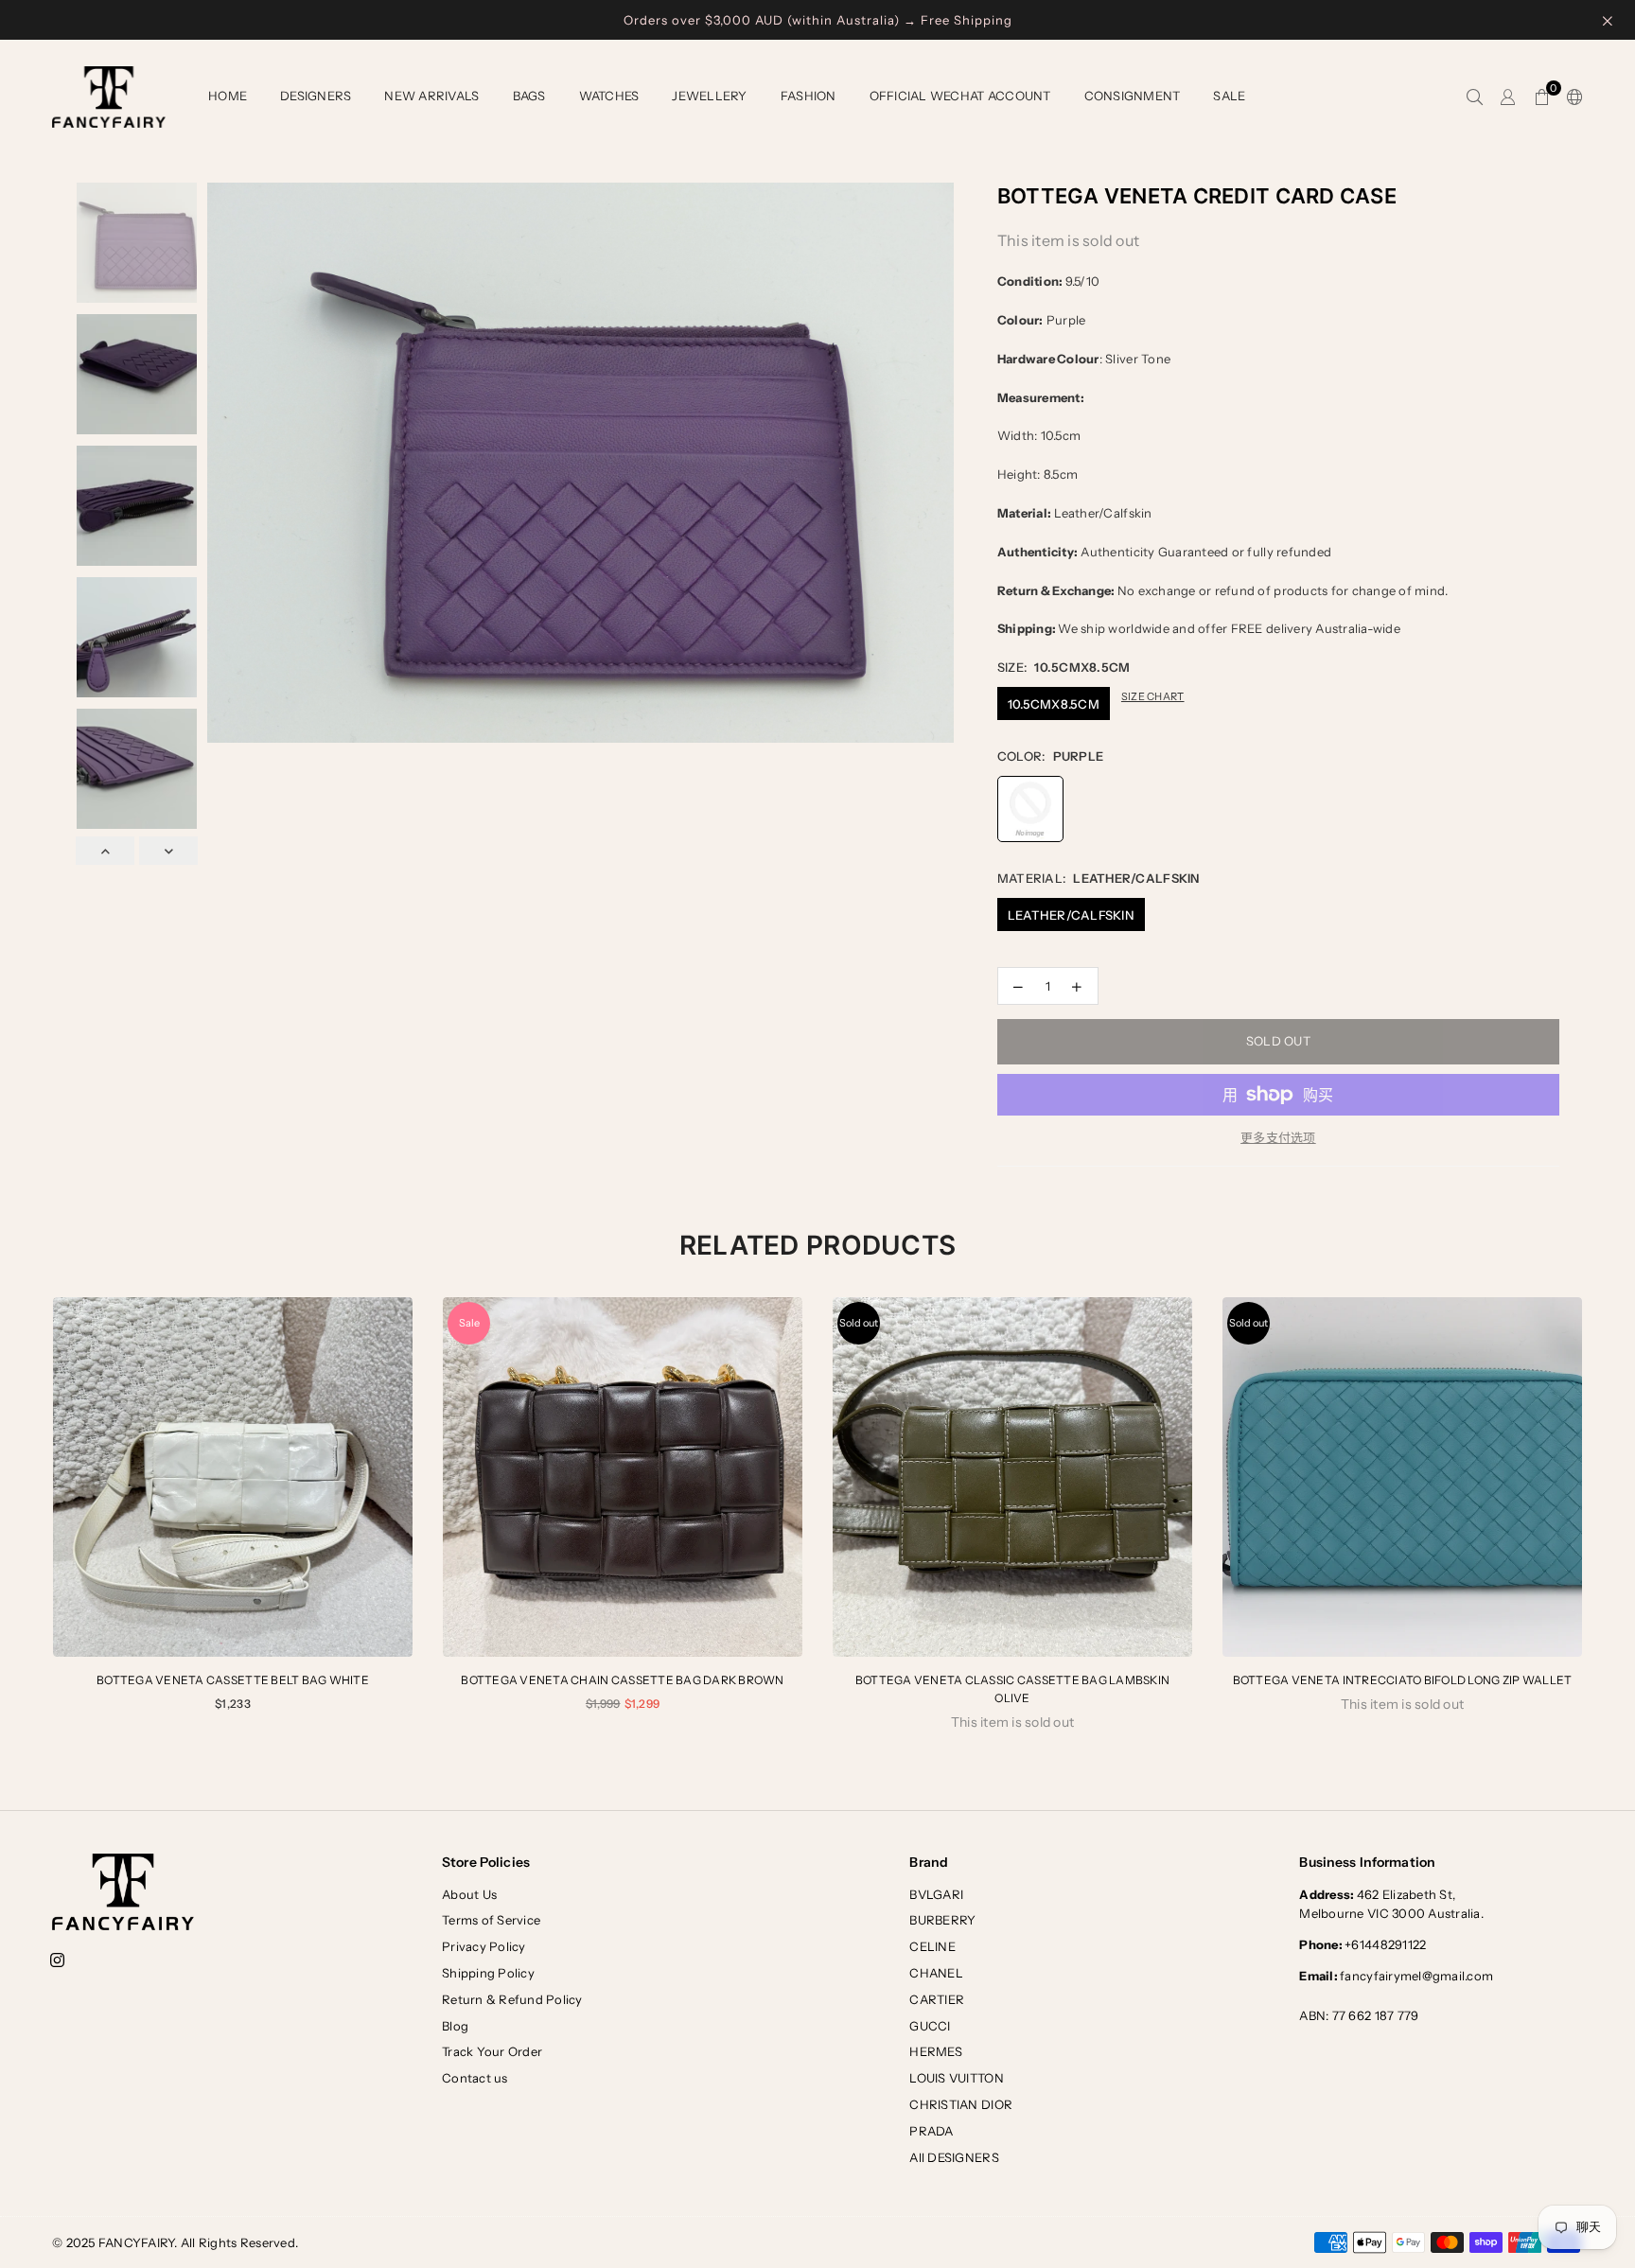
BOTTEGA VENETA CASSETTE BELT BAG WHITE (233, 1680)
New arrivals (431, 96)
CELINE (932, 1946)
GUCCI (930, 2026)
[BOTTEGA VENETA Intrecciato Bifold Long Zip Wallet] (1402, 1477)
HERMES (936, 2051)
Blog (455, 2026)
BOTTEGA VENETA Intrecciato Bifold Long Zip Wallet (1403, 1680)
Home (228, 96)
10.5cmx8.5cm (1054, 704)
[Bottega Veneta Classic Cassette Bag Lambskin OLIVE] (1012, 1477)
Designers (316, 96)
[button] (1542, 97)
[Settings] (1571, 97)
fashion (809, 96)
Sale (469, 1323)
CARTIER (937, 1999)
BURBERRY (942, 1920)
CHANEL (936, 1973)
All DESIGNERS (954, 2157)
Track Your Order (492, 2051)
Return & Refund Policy (512, 1999)
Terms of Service (491, 1920)
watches (609, 96)
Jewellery (709, 96)
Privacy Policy (484, 1946)
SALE (1229, 96)
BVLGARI (936, 1894)
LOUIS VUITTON (956, 2078)
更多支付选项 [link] (1278, 1137)
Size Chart (1153, 696)
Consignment (1133, 96)
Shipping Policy (488, 1973)
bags (529, 96)
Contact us (475, 2078)
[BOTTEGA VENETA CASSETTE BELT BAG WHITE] (233, 1477)
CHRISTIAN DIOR (961, 2104)
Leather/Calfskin (1071, 915)
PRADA (931, 2131)
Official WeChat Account (960, 96)
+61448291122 (1362, 1944)
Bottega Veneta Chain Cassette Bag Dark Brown (622, 1680)
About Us (469, 1894)
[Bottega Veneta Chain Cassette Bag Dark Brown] (623, 1477)
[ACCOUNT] (1508, 97)
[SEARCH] (1475, 97)
